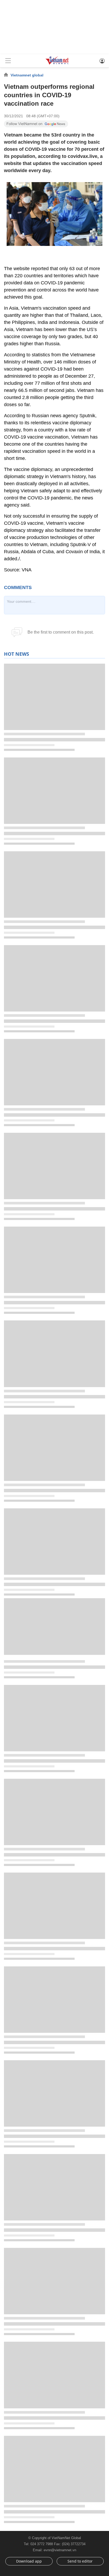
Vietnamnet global (27, 75)
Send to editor (80, 2561)
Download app (29, 2561)
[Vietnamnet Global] (57, 64)
